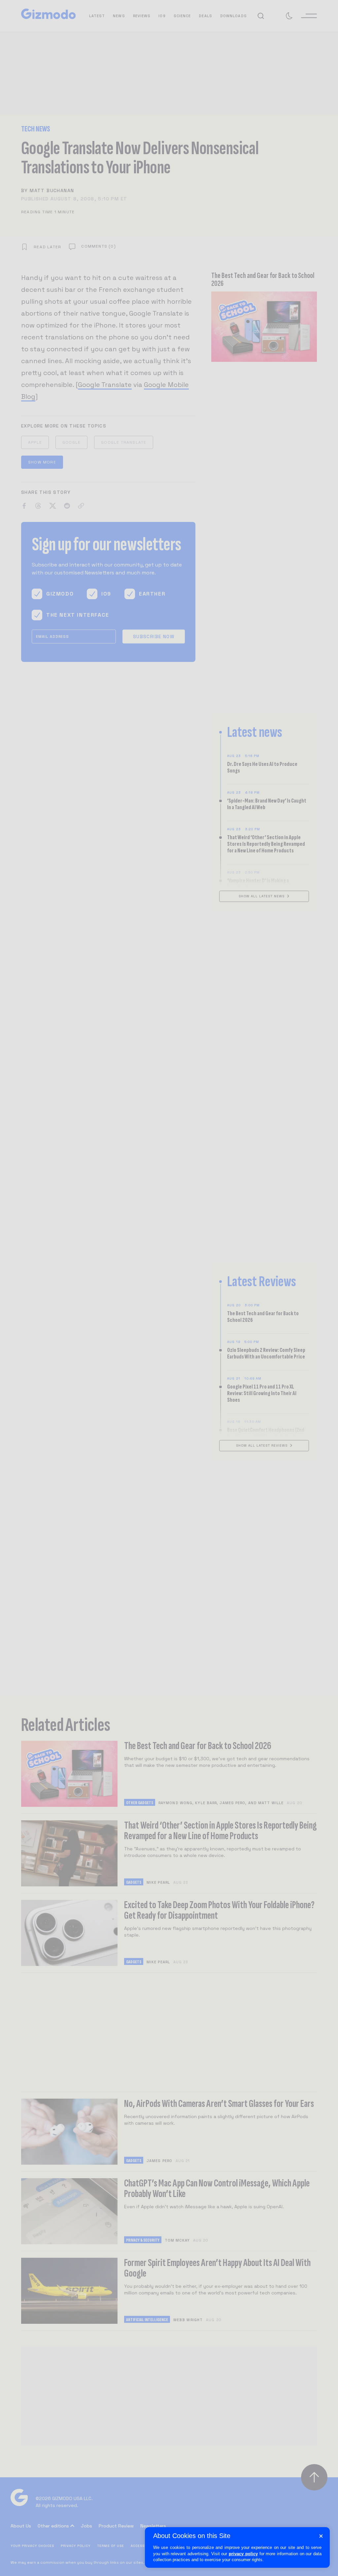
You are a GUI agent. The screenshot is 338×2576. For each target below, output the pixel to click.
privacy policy (243, 2554)
